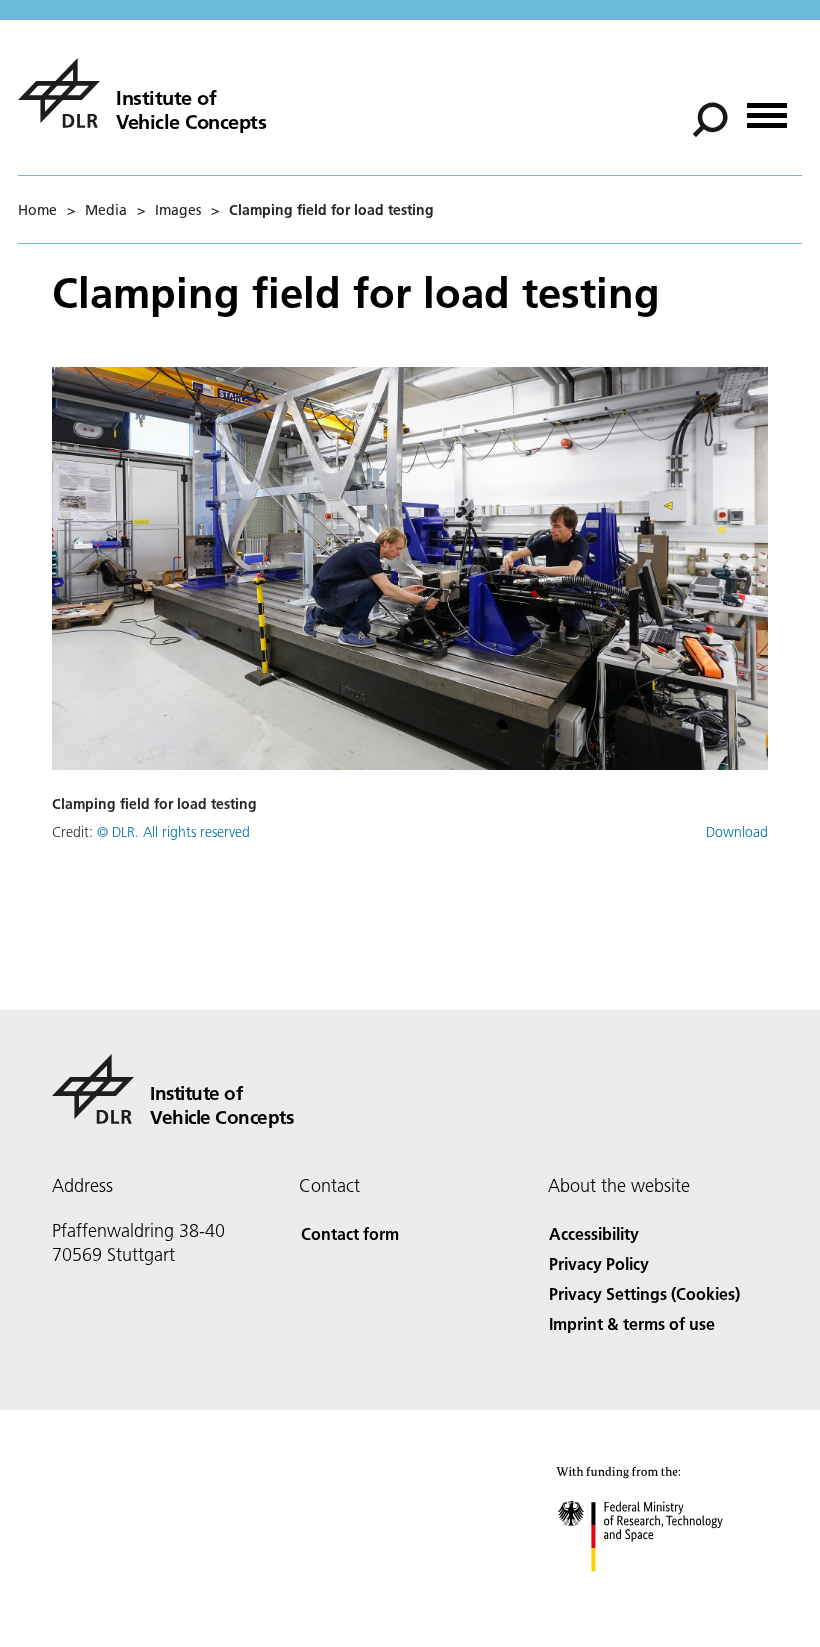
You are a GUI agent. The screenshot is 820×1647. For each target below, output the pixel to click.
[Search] (712, 118)
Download (737, 832)
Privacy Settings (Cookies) (644, 1293)
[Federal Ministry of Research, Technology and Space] (658, 1591)
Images (178, 210)
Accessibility (594, 1233)
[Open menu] (767, 108)
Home (37, 210)
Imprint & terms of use (632, 1323)
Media (106, 210)
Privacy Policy (599, 1263)
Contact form (350, 1233)
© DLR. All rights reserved (173, 832)
